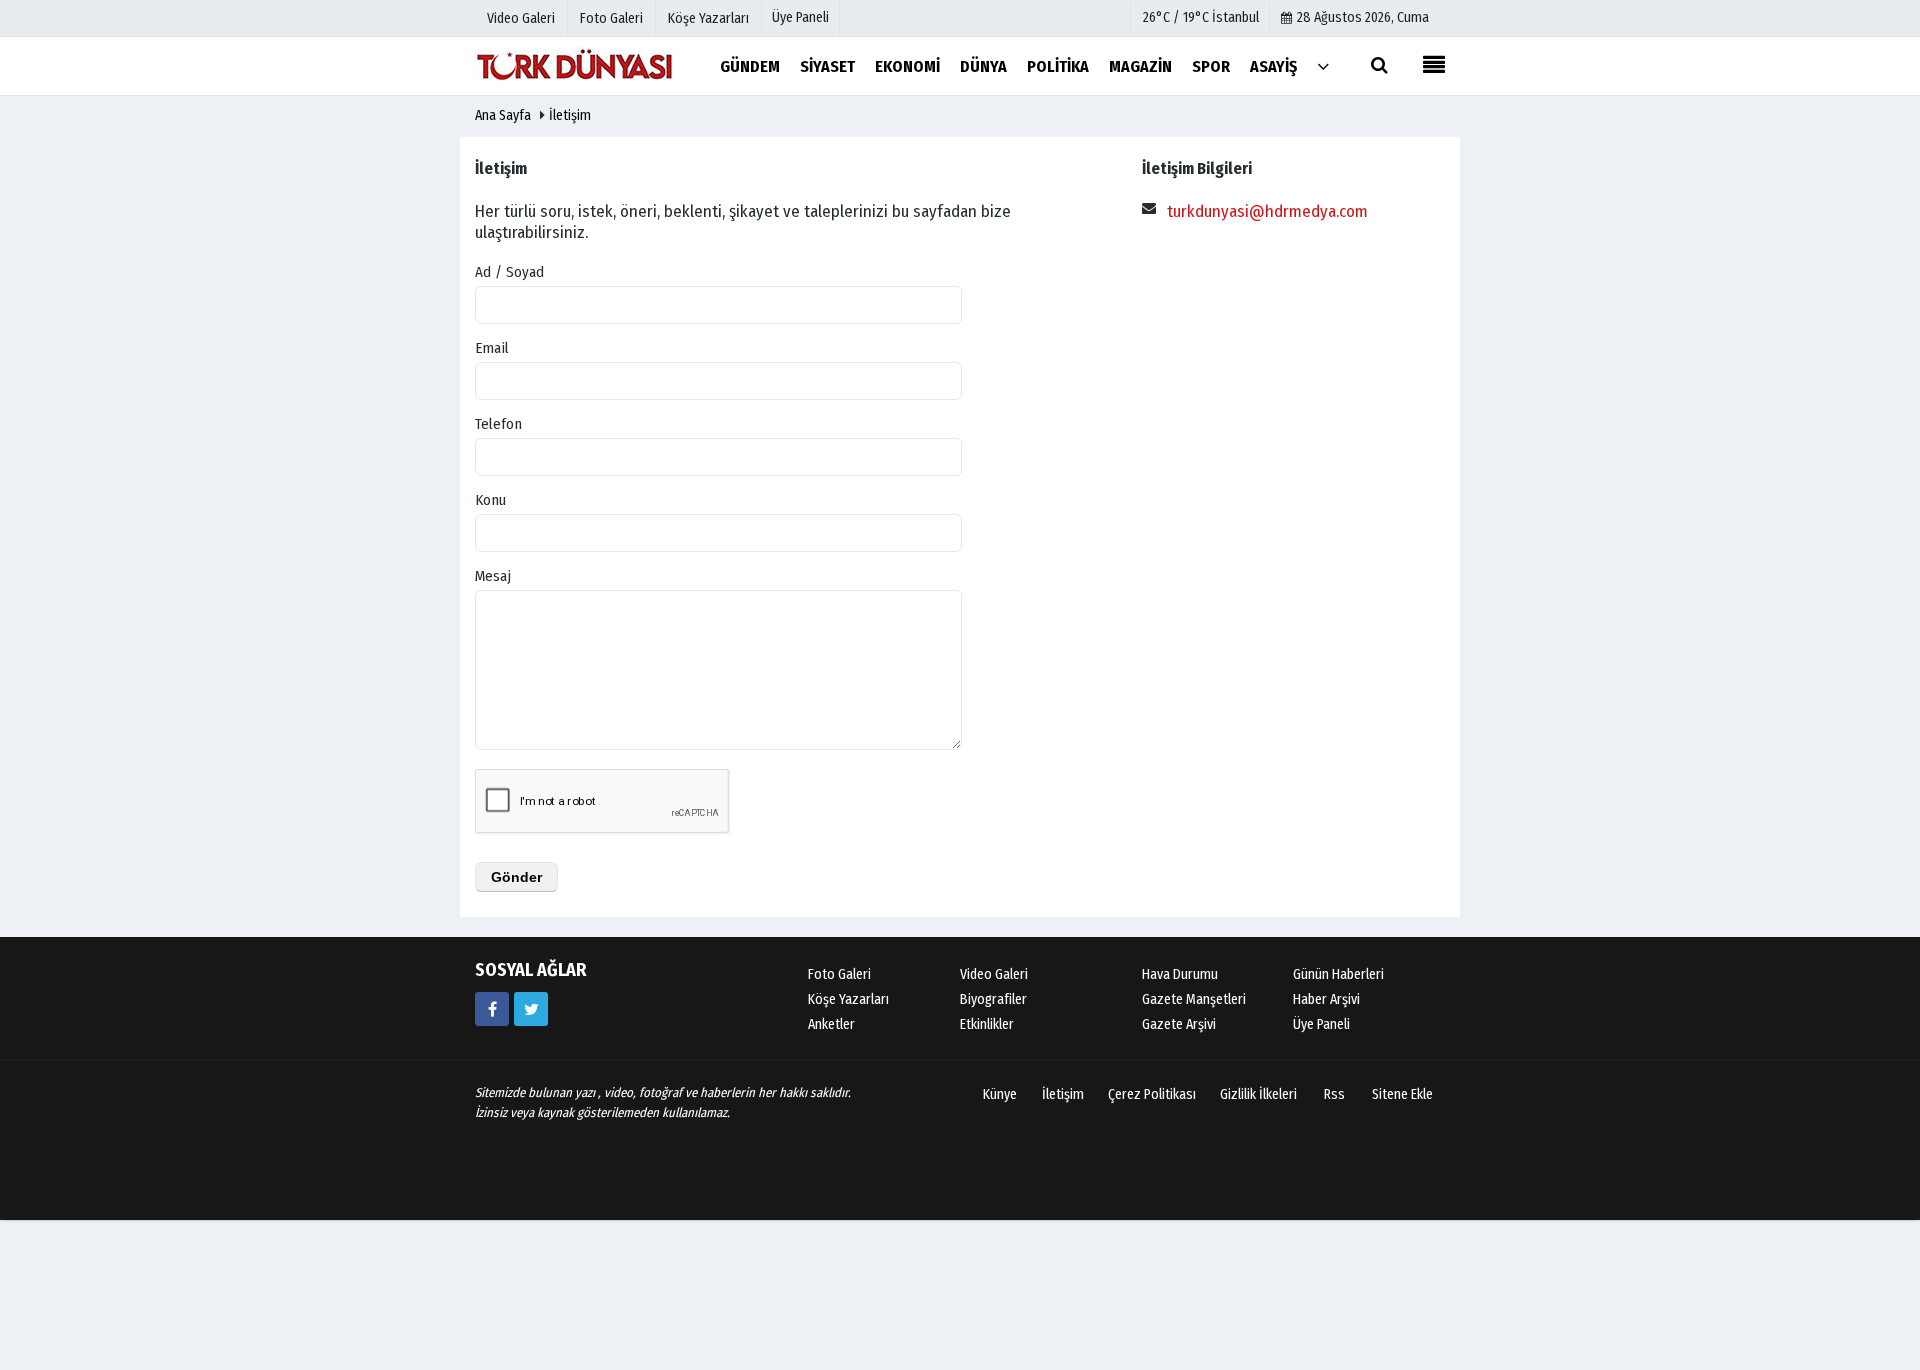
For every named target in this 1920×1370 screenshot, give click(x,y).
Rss (1334, 1094)
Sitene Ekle (1402, 1094)
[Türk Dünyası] (575, 65)
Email (492, 348)
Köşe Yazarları (848, 999)
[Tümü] (1323, 65)
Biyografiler (993, 999)
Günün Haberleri (1338, 974)
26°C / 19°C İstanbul (1201, 17)
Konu (490, 500)
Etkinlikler (987, 1024)
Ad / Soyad (509, 272)
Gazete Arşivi (1179, 1024)
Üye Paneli (800, 17)
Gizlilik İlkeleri (1258, 1094)
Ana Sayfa (503, 115)
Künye (1000, 1094)
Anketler (831, 1024)
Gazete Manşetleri (1194, 999)
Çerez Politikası (1152, 1094)
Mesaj (493, 576)
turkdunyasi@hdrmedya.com (1267, 211)
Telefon (498, 424)
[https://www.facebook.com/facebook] (492, 1009)
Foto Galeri (839, 974)
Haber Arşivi (1326, 999)
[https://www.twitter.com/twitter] (531, 1009)
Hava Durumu (1180, 974)
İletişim (570, 115)
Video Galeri (994, 974)
